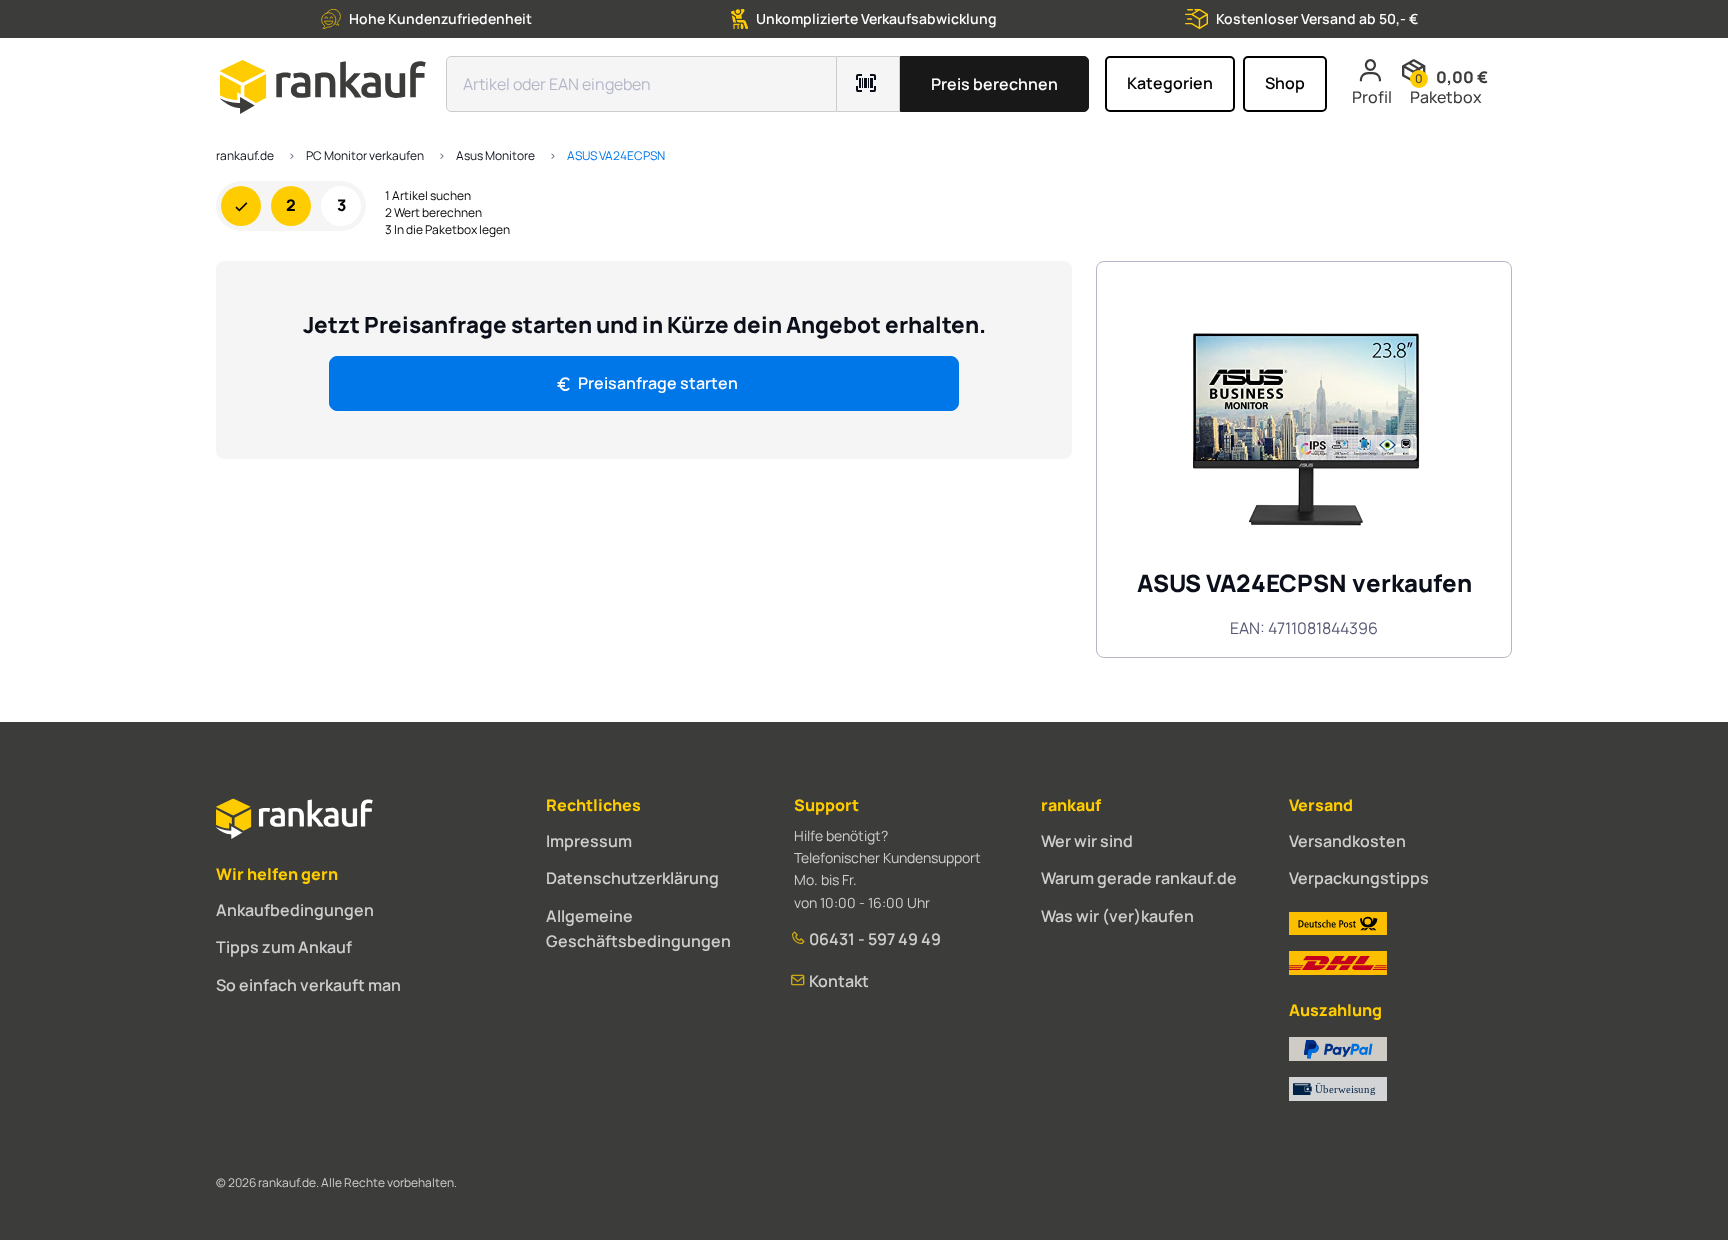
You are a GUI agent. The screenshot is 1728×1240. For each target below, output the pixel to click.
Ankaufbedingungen (295, 910)
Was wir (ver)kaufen (1117, 916)
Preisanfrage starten (658, 383)
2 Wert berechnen (433, 213)
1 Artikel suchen (428, 196)
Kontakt (837, 981)
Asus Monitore (495, 155)
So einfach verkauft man (308, 985)
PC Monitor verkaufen (365, 155)
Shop (1285, 83)
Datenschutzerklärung (632, 878)
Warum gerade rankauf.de (1139, 878)
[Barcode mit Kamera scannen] (868, 84)
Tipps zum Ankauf (284, 947)
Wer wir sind (1087, 841)
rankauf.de (245, 155)
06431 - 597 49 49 (873, 939)
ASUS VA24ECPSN (616, 155)
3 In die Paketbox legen (447, 230)
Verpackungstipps (1359, 878)
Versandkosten (1347, 841)
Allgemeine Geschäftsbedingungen (638, 929)
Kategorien (1170, 83)
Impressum (589, 841)
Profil (1372, 97)
